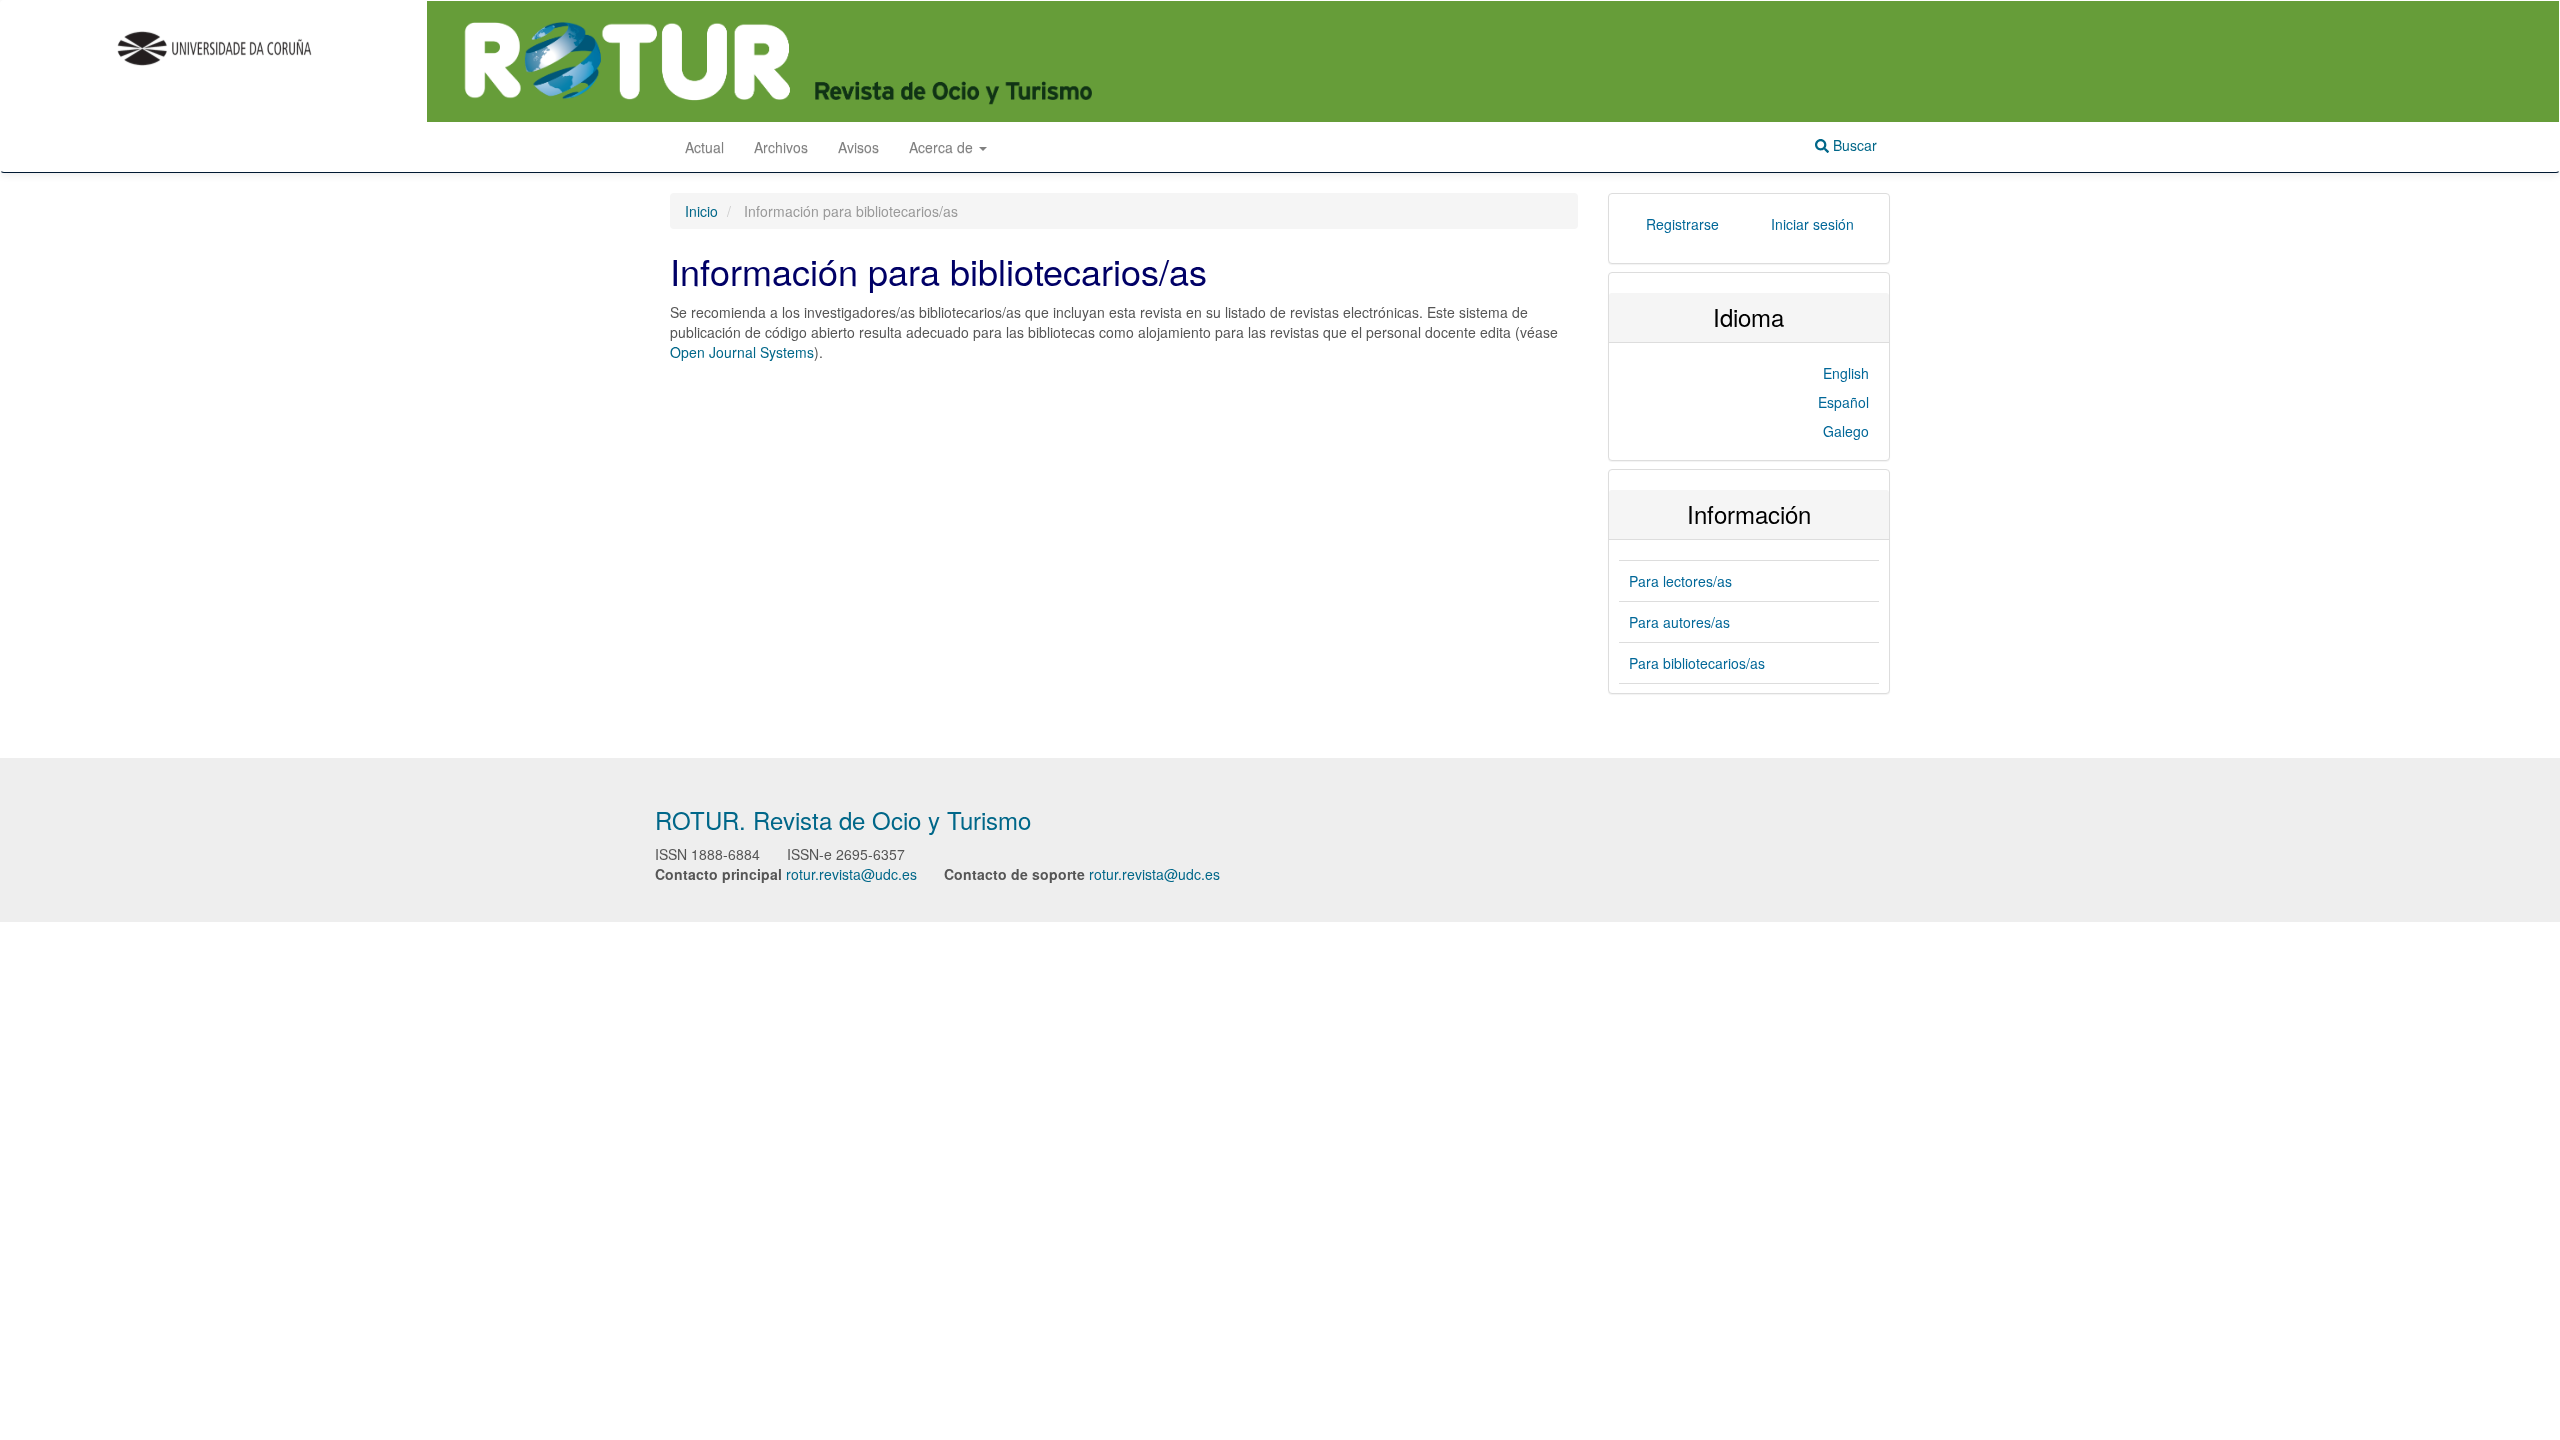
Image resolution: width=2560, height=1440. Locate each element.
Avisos (858, 147)
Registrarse (1682, 224)
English (1846, 373)
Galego (1846, 431)
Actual (704, 147)
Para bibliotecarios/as (1697, 663)
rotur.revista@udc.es (851, 874)
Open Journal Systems (742, 352)
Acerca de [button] (943, 147)
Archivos (781, 147)
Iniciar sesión (1812, 224)
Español (1843, 402)
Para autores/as (1679, 622)
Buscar (1853, 145)
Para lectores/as (1680, 581)
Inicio (701, 211)
